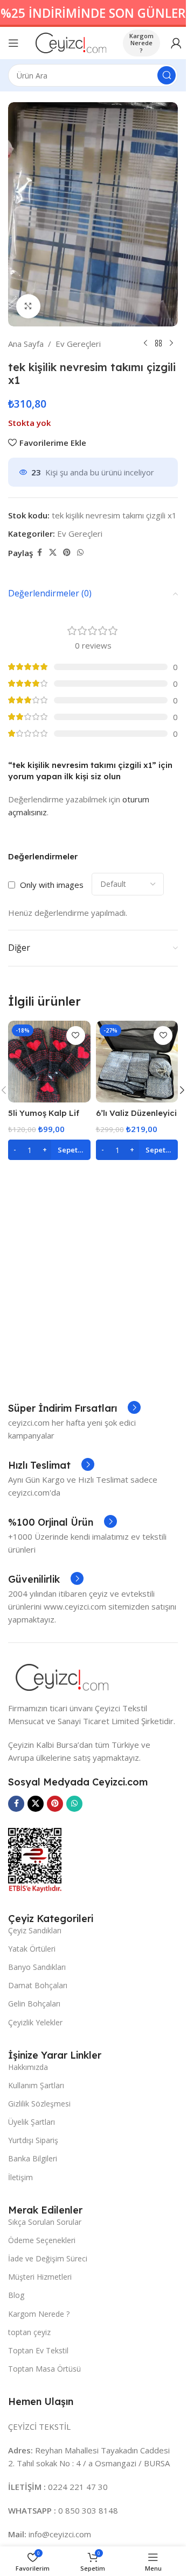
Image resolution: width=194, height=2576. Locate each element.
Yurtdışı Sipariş (33, 2140)
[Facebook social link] (39, 553)
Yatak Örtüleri (32, 1949)
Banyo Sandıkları (37, 1967)
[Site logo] (71, 42)
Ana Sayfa (26, 344)
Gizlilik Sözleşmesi (39, 2104)
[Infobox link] (74, 1408)
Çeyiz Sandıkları (35, 1930)
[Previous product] (145, 344)
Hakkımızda (28, 2067)
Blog (16, 2295)
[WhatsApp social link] (80, 553)
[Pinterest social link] (67, 553)
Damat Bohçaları (38, 1985)
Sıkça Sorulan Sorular (45, 2222)
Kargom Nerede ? (141, 43)
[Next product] (171, 344)
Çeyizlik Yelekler (35, 2022)
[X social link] (53, 553)
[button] (182, 1090)
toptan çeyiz (29, 2332)
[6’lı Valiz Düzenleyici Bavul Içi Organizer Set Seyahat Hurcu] (137, 1062)
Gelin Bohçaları (34, 2004)
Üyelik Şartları (32, 2122)
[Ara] (167, 75)
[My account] (176, 43)
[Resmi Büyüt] (28, 306)
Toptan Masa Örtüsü (44, 2369)
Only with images (52, 885)
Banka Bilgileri (33, 2158)
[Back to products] (158, 344)
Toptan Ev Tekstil (38, 2350)
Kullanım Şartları (36, 2085)
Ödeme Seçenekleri (42, 2240)
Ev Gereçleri (78, 344)
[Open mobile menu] (13, 43)
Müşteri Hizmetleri (40, 2277)
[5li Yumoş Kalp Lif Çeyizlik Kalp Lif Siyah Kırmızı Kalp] (49, 1062)
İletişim (20, 2177)
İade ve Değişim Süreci (48, 2258)
